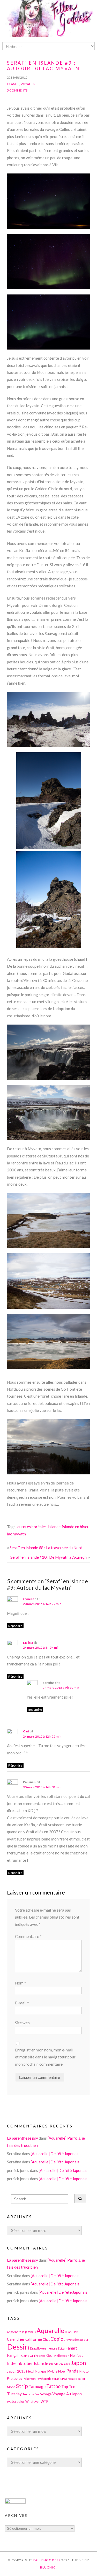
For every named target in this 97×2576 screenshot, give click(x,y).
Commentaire (28, 1936)
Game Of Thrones (33, 2355)
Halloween (62, 2355)
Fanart (71, 2348)
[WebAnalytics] (15, 2502)
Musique (41, 2371)
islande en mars (59, 2364)
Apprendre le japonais (21, 2332)
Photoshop (14, 2379)
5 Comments (17, 90)
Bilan (68, 2332)
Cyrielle (29, 1599)
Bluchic (48, 2567)
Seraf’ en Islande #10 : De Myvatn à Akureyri (49, 1557)
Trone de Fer (31, 2394)
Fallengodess (47, 2560)
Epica (61, 2348)
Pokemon (29, 2378)
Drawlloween (39, 2348)
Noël (62, 2371)
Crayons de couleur (76, 2340)
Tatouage (37, 2386)
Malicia (28, 1643)
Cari (26, 1731)
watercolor (16, 2401)
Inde (11, 2363)
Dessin (18, 2347)
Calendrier (16, 2339)
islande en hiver (75, 1527)
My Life (52, 2371)
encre (53, 2348)
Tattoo (53, 2386)
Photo (84, 2371)
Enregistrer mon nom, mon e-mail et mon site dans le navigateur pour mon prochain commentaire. (45, 2057)
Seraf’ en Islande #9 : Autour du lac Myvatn (43, 66)
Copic (57, 2339)
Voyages (28, 84)
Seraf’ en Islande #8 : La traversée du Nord (46, 1548)
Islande (13, 84)
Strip (22, 2386)
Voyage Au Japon (67, 2394)
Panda (72, 2371)
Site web (22, 2023)
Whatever (33, 2402)
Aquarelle (50, 2330)
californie (34, 2339)
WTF (44, 2401)
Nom (21, 1983)
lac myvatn (16, 1534)
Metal (30, 2371)
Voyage (46, 2394)
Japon (78, 2363)
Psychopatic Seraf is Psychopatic (57, 2379)
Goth (50, 2356)
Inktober (25, 2363)
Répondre (15, 1626)
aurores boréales (32, 1527)
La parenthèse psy (23, 2138)
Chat (46, 2340)
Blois (75, 2332)
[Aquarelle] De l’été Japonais (55, 2154)
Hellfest (77, 2355)
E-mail (22, 2003)
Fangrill (14, 2355)
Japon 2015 (16, 2371)
